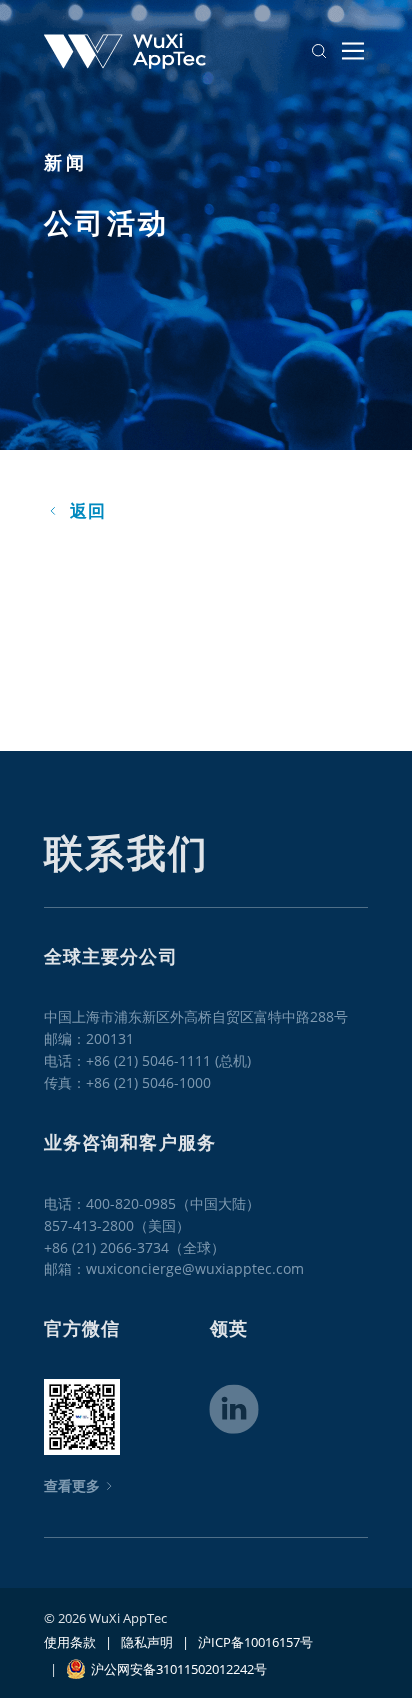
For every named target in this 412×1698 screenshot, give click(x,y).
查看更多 (72, 1485)
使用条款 (70, 1642)
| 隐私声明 (134, 1642)
